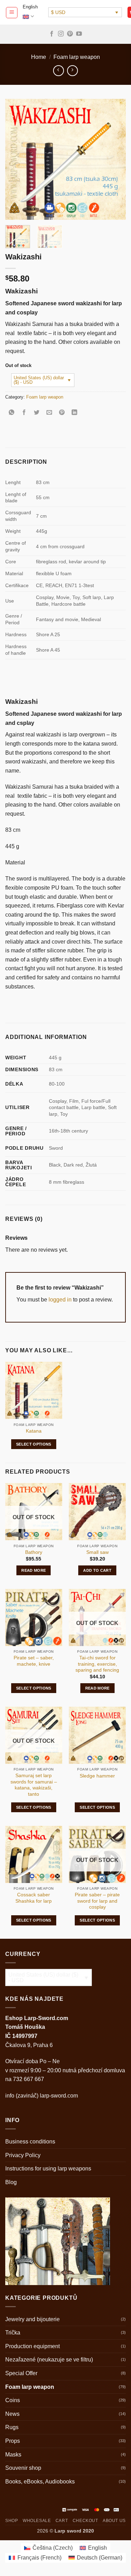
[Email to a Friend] (49, 413)
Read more (34, 1570)
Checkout (85, 2521)
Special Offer (21, 2373)
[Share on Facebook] (24, 413)
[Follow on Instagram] (61, 34)
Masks (13, 2455)
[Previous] (16, 159)
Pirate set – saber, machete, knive (34, 1661)
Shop (12, 2521)
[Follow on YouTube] (79, 34)
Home (39, 57)
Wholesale (37, 2521)
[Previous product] (72, 71)
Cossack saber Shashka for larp (34, 1898)
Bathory (34, 1552)
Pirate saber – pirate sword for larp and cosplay (97, 1901)
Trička (13, 2333)
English (30, 7)
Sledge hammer (97, 1776)
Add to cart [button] (97, 1570)
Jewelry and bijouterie (32, 2319)
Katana (34, 1431)
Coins (13, 2400)
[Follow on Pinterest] (70, 34)
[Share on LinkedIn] (75, 413)
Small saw (97, 1552)
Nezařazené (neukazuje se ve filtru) (49, 2360)
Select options (34, 1444)
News (12, 2414)
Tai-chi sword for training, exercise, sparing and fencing (97, 1664)
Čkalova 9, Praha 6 (29, 2045)
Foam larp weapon (77, 57)
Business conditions (30, 2142)
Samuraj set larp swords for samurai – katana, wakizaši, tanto (34, 1785)
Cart (62, 2521)
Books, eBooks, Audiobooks (40, 2482)
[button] (12, 13)
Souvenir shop (23, 2468)
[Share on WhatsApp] (12, 413)
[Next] (115, 159)
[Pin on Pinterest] (62, 413)
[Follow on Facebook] (52, 34)
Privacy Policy (23, 2155)
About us (114, 2521)
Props (13, 2441)
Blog (11, 2182)
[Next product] (59, 71)
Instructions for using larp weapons (48, 2169)
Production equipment (32, 2346)
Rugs (12, 2427)
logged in (60, 1300)
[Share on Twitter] (37, 413)
